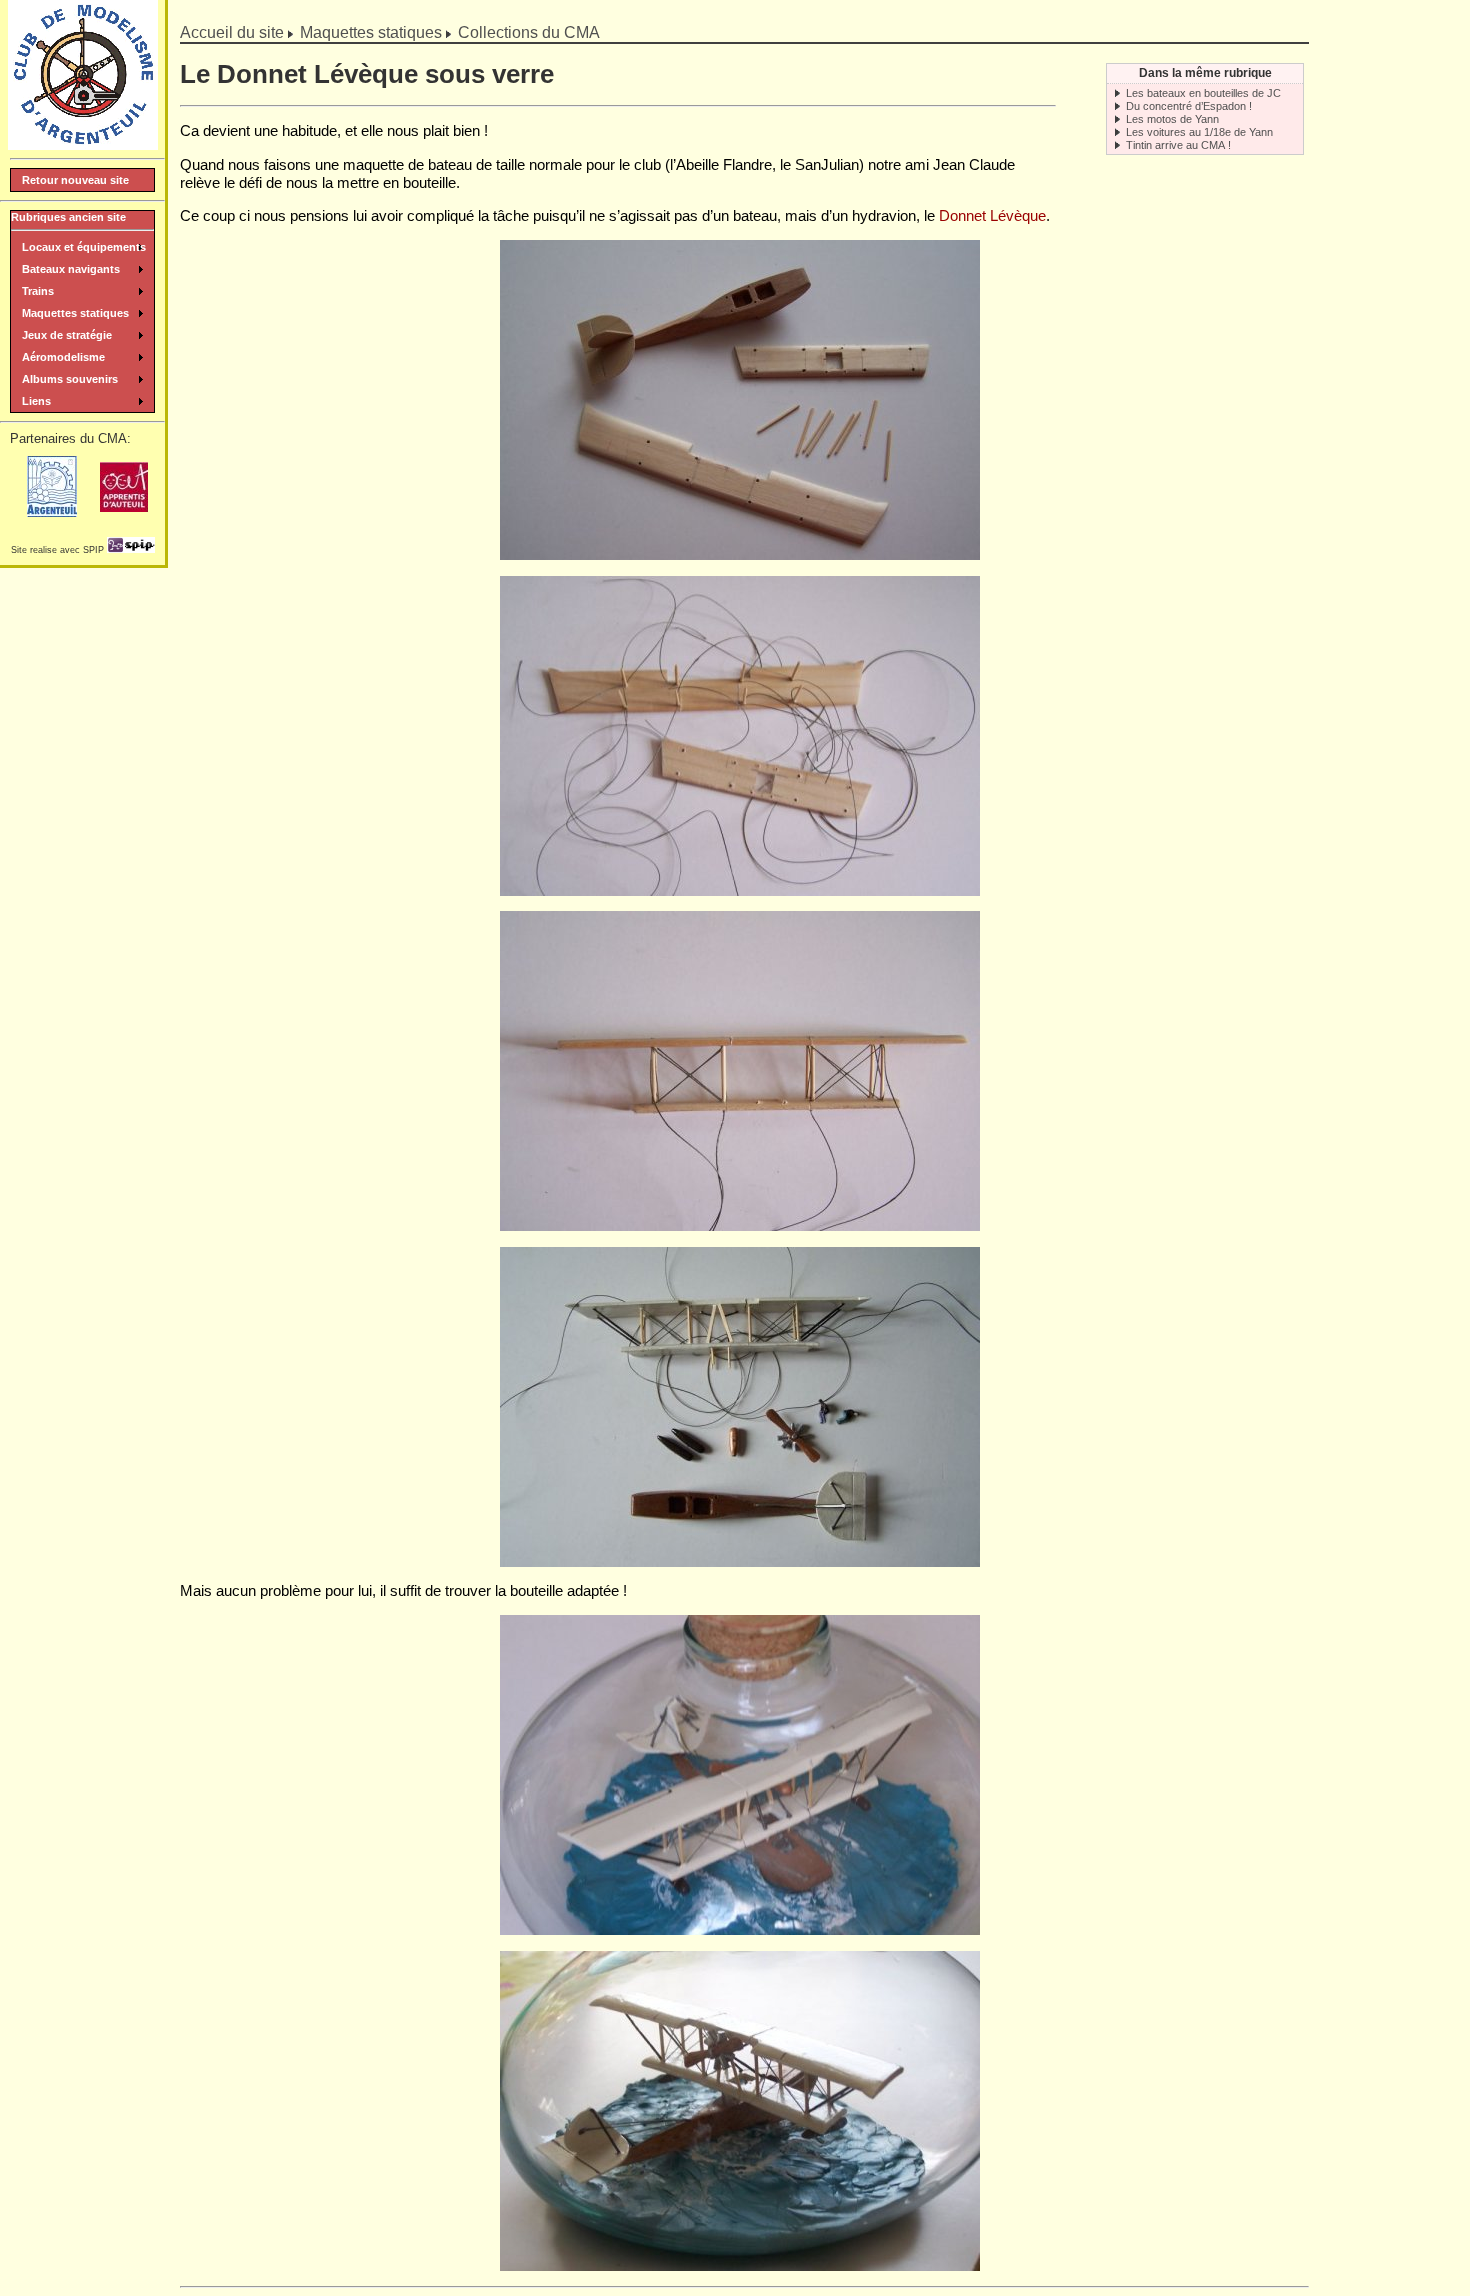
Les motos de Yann (1172, 119)
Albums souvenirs (70, 379)
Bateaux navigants (71, 269)
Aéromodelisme (63, 357)
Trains (38, 291)
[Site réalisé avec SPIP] (131, 550)
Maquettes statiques (371, 32)
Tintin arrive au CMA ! (1178, 145)
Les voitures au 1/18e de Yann (1199, 132)
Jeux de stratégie (67, 335)
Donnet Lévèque (992, 215)
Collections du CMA (529, 32)
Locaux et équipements (84, 247)
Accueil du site (232, 32)
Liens (36, 401)
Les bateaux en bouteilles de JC (1203, 93)
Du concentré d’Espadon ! (1189, 106)
